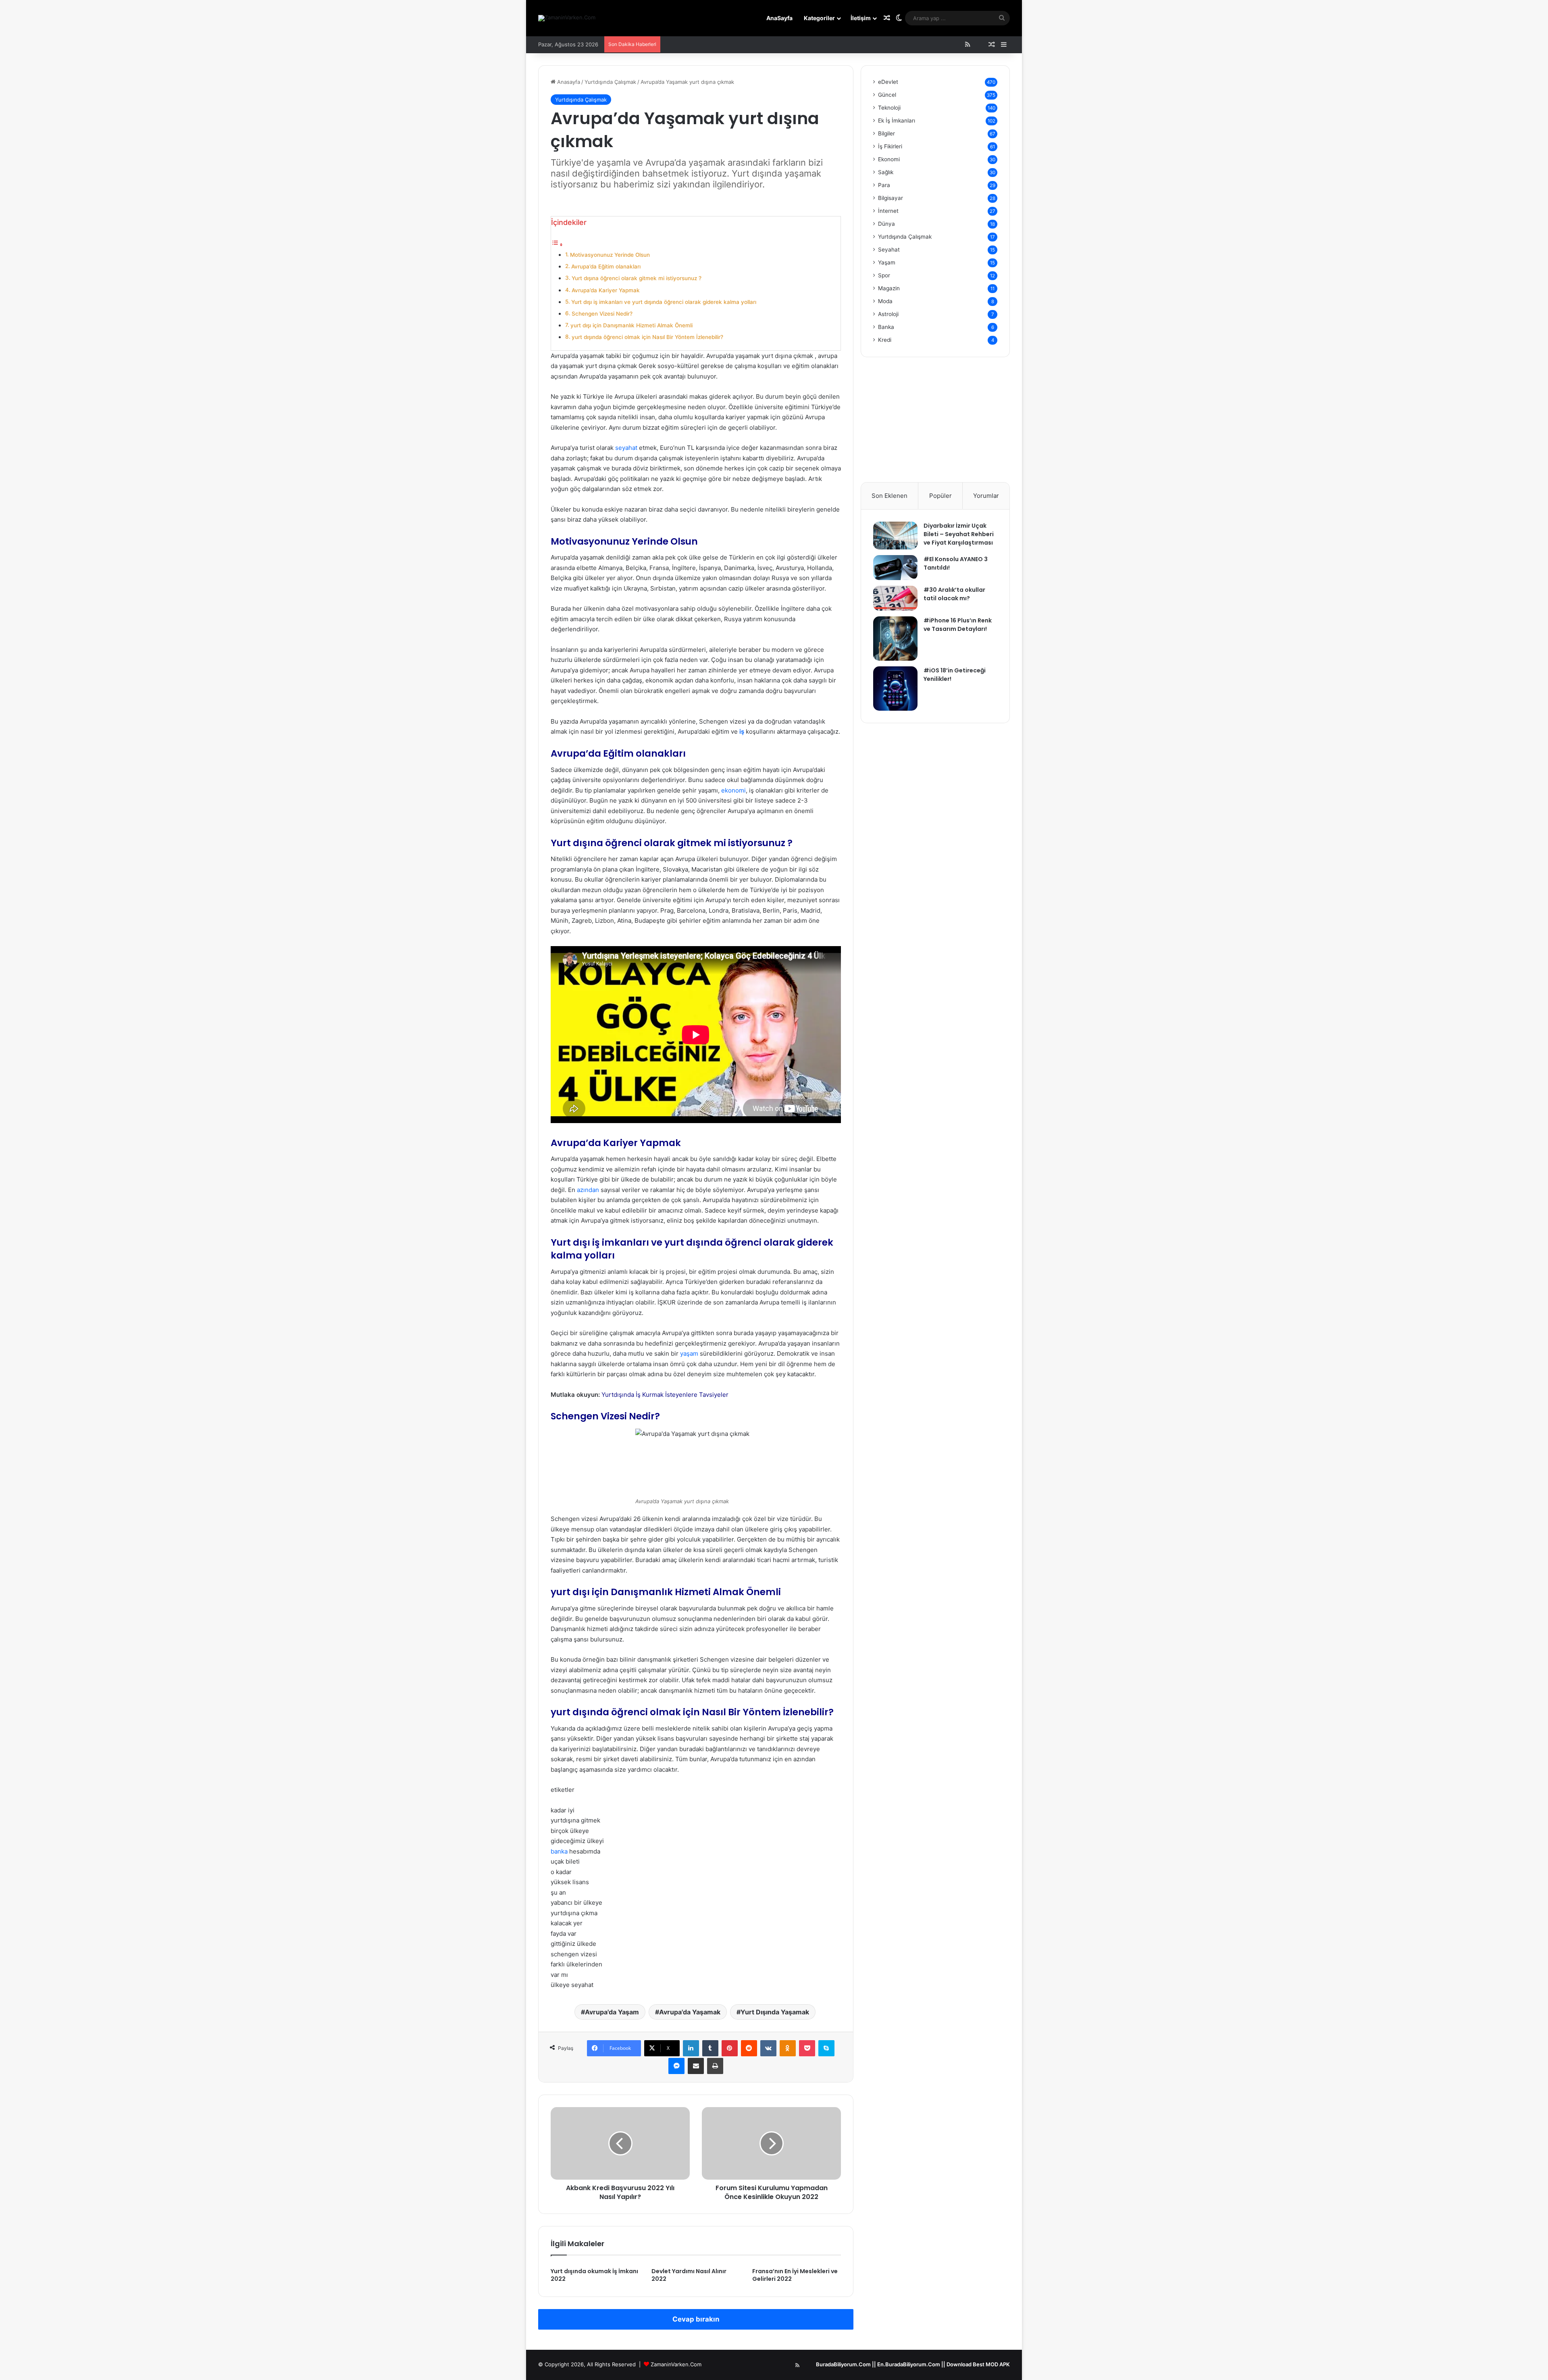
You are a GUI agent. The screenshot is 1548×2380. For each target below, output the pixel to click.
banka (559, 1851)
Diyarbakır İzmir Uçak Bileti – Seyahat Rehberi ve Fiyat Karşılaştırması (959, 534)
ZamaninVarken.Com (676, 2364)
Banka (886, 327)
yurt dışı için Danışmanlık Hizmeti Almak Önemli (631, 325)
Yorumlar (986, 496)
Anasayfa (568, 82)
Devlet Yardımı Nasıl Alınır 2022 (689, 2275)
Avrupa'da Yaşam (612, 2012)
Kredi (885, 340)
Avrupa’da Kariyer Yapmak (606, 290)
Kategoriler (819, 18)
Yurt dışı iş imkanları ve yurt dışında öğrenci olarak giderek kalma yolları (664, 302)
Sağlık (886, 172)
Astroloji (888, 314)
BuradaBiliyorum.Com (843, 2364)
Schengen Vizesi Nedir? (602, 314)
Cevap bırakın (696, 2319)
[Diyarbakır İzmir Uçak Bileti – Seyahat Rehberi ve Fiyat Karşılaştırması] (895, 536)
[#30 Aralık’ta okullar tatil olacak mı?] (895, 598)
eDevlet (888, 82)
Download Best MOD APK (978, 2364)
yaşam (689, 1353)
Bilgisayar (891, 198)
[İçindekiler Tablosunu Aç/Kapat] (557, 244)
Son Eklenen (889, 496)
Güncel (887, 95)
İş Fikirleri (890, 146)
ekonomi (733, 790)
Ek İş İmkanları (897, 121)
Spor (884, 275)
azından (588, 1190)
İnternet (888, 211)
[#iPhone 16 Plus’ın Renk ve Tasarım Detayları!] (895, 639)
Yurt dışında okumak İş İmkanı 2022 (594, 2275)
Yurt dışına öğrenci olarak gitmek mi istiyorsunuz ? (637, 278)
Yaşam (887, 262)
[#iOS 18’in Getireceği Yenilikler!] (895, 689)
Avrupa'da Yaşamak (690, 2012)
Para (884, 185)
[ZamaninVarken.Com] (567, 18)
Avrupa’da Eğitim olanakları (606, 266)
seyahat (626, 448)
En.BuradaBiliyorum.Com (909, 2364)
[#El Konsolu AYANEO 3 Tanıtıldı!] (895, 568)
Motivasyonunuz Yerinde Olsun (610, 255)
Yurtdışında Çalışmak (610, 82)
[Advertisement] (935, 426)
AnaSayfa (779, 18)
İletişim (861, 18)
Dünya (886, 224)
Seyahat (889, 250)
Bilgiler (886, 133)
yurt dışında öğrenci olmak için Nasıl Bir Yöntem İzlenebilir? (647, 337)
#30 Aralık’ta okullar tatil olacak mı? (954, 594)
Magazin (889, 288)
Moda (885, 301)
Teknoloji (889, 108)
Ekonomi (889, 159)
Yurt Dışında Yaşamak (775, 2012)
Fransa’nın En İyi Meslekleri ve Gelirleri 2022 (795, 2275)
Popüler (940, 496)
